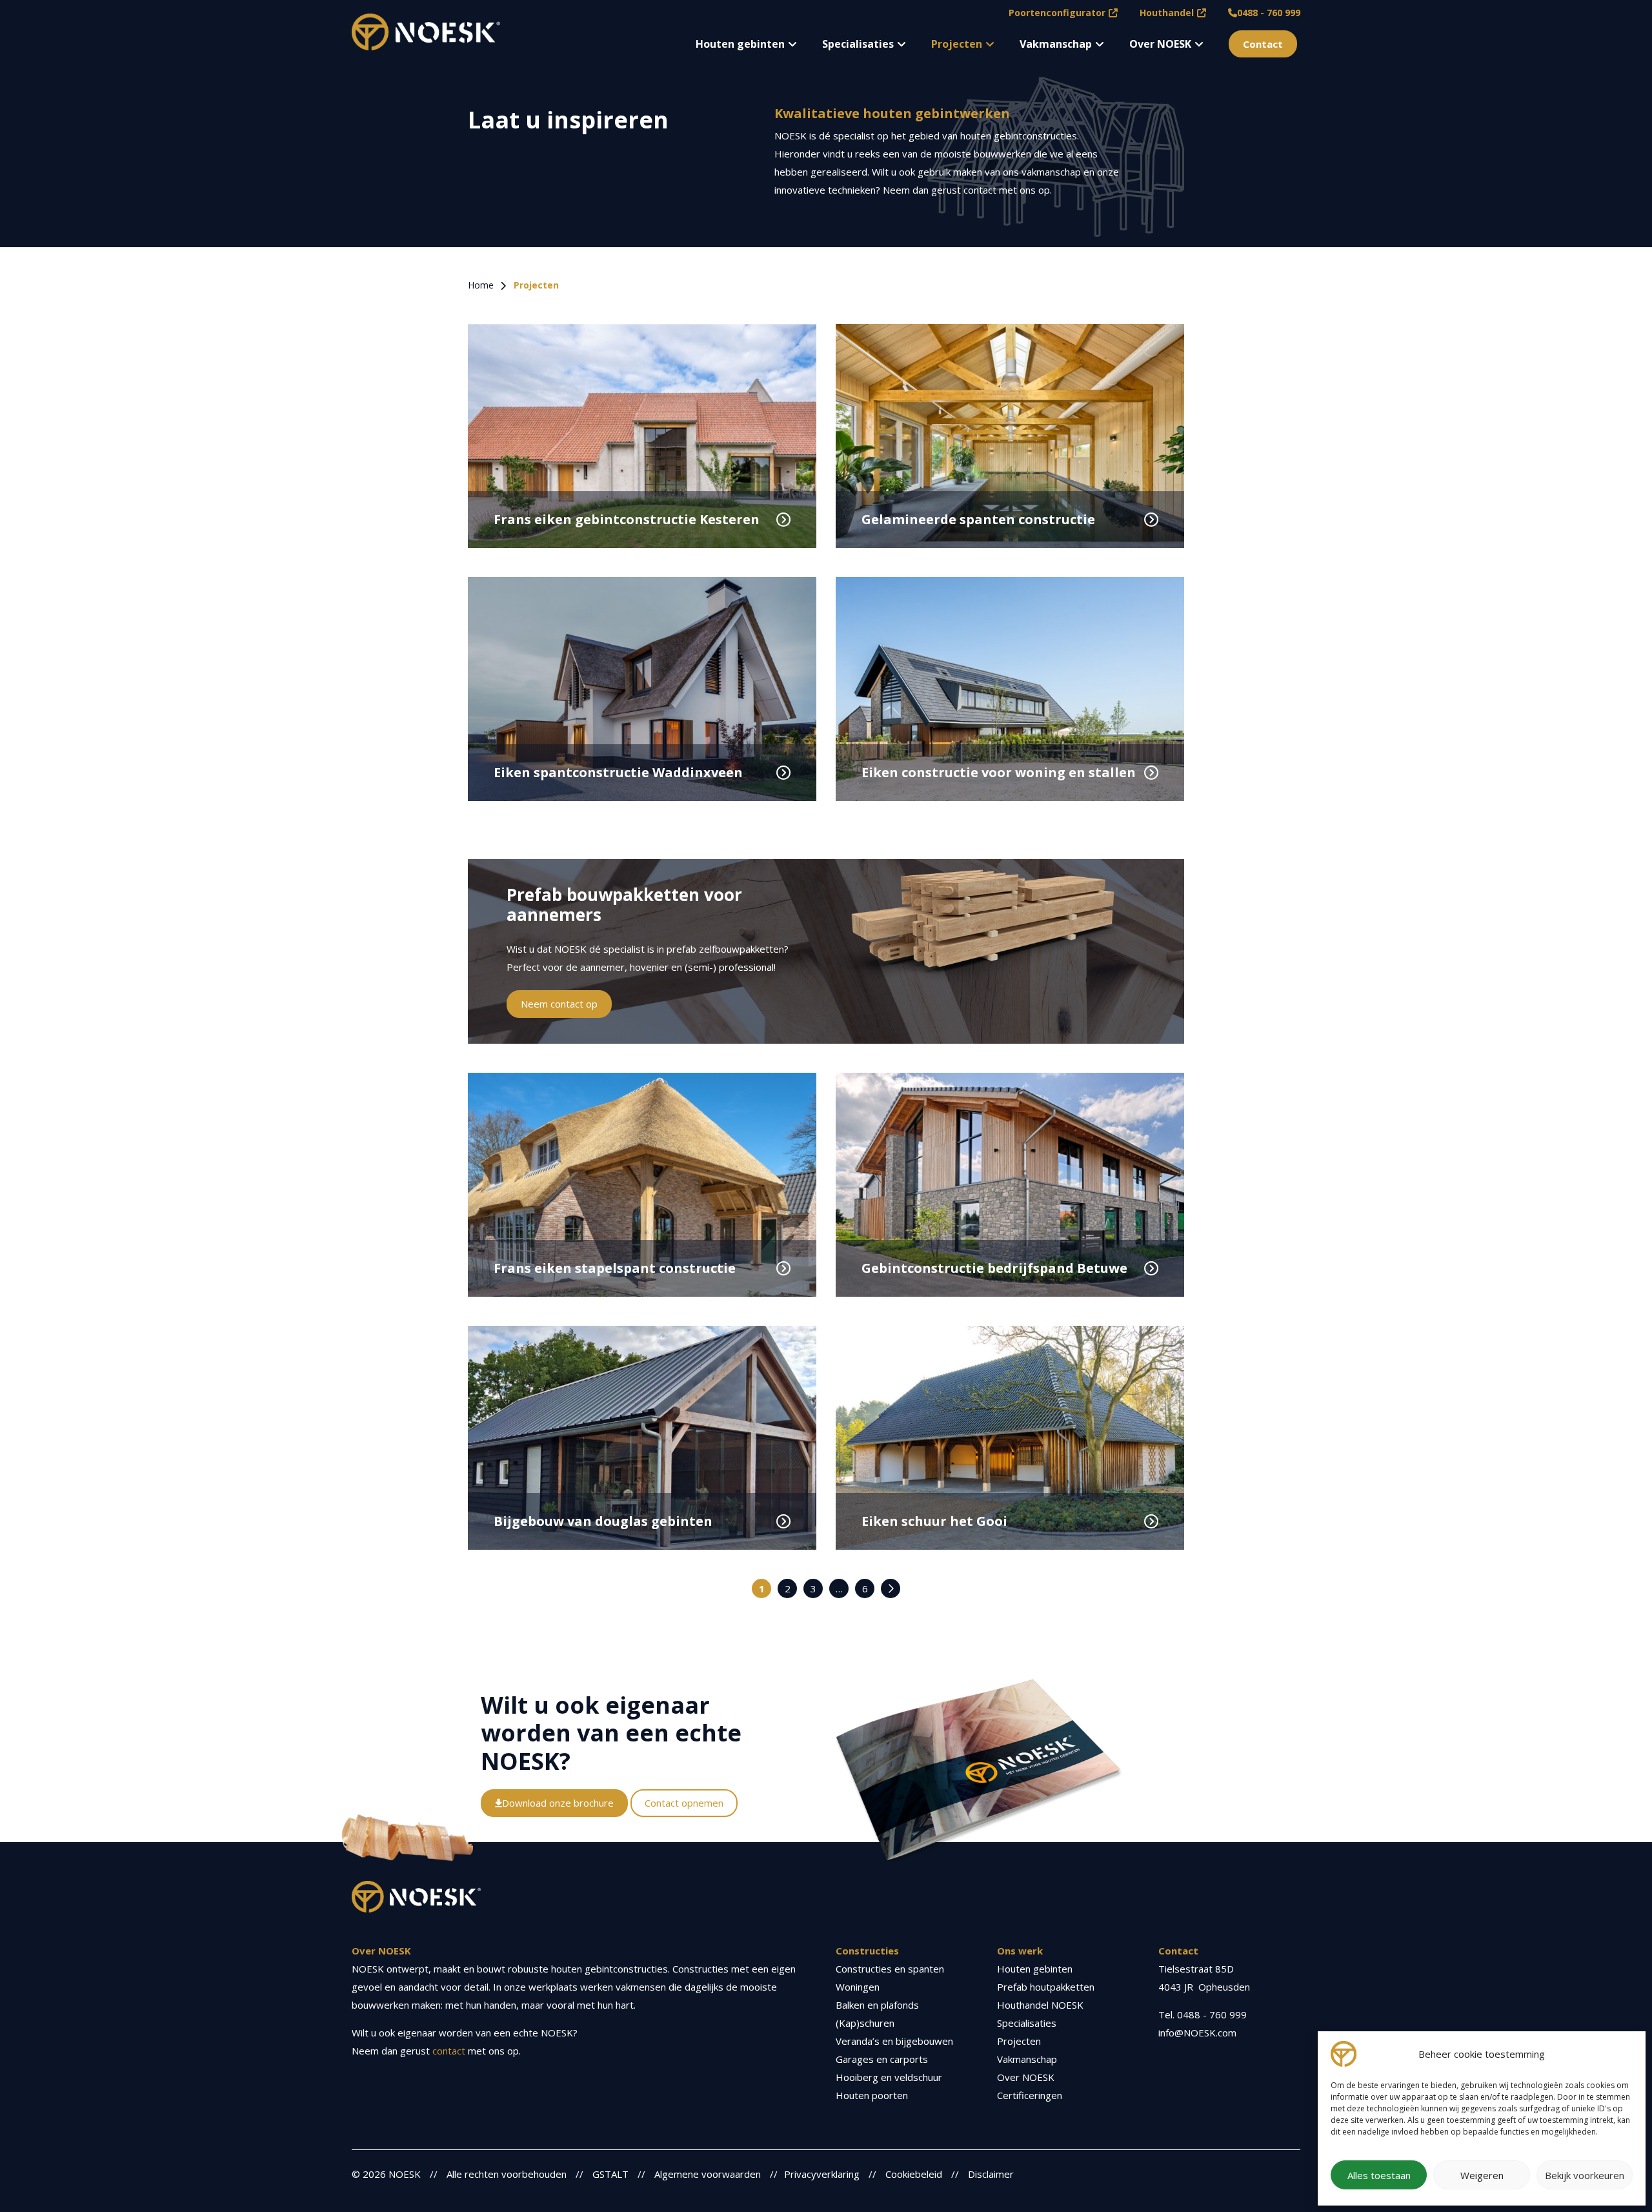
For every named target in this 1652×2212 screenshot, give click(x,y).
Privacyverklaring (822, 2174)
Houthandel (1167, 13)
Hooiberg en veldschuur (889, 2077)
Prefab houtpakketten (1046, 1987)
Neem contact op (559, 1004)
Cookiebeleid (914, 2174)
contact (449, 2051)
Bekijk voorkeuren (1585, 2175)
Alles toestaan (1379, 2175)
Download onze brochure (558, 1803)
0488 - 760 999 (1269, 13)
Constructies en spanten (890, 1969)
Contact (1263, 44)
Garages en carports (882, 2059)
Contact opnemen (684, 1803)
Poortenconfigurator (1057, 13)
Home (481, 285)
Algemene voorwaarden (708, 2174)
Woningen (858, 1987)
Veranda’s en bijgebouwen (894, 2041)
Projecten (957, 44)
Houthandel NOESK (1040, 2005)
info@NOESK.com (1197, 2033)
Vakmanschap (1056, 44)
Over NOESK (1160, 44)
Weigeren (1482, 2175)
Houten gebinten (740, 44)
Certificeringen (1030, 2095)
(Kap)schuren (865, 2023)
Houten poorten (872, 2095)
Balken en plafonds (877, 2005)
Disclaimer (991, 2174)
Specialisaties (858, 44)
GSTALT (610, 2174)
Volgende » (891, 1588)
